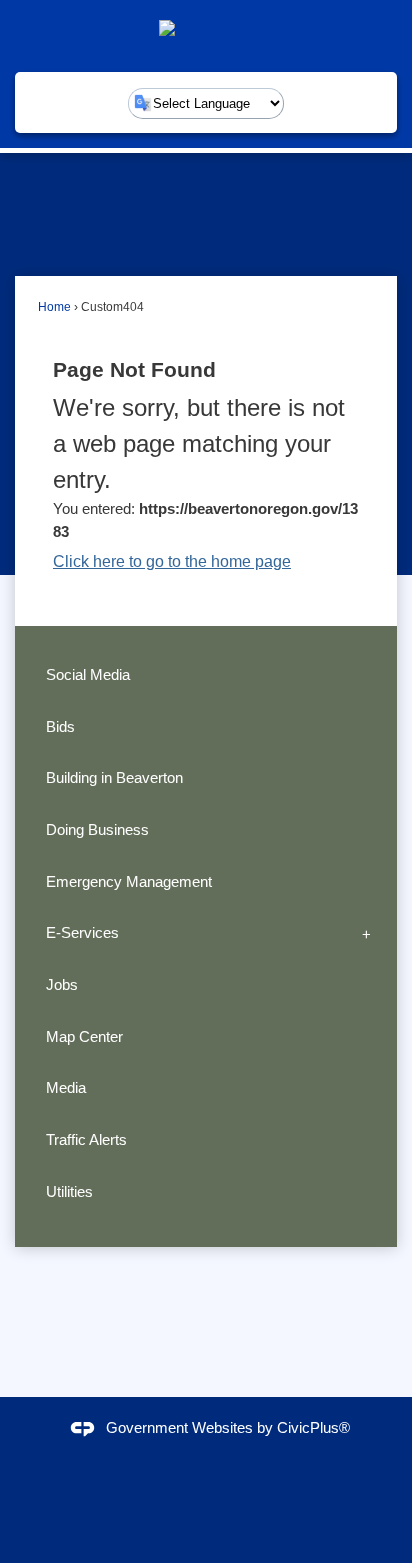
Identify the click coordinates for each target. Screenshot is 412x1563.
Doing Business (97, 829)
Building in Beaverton (114, 777)
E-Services (82, 932)
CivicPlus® (313, 1427)
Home (54, 307)
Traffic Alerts (86, 1139)
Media (66, 1087)
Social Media (88, 674)
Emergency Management (129, 881)
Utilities (69, 1191)
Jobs (62, 984)
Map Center (84, 1036)
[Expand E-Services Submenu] (366, 933)
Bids (60, 726)
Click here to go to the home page (172, 561)
